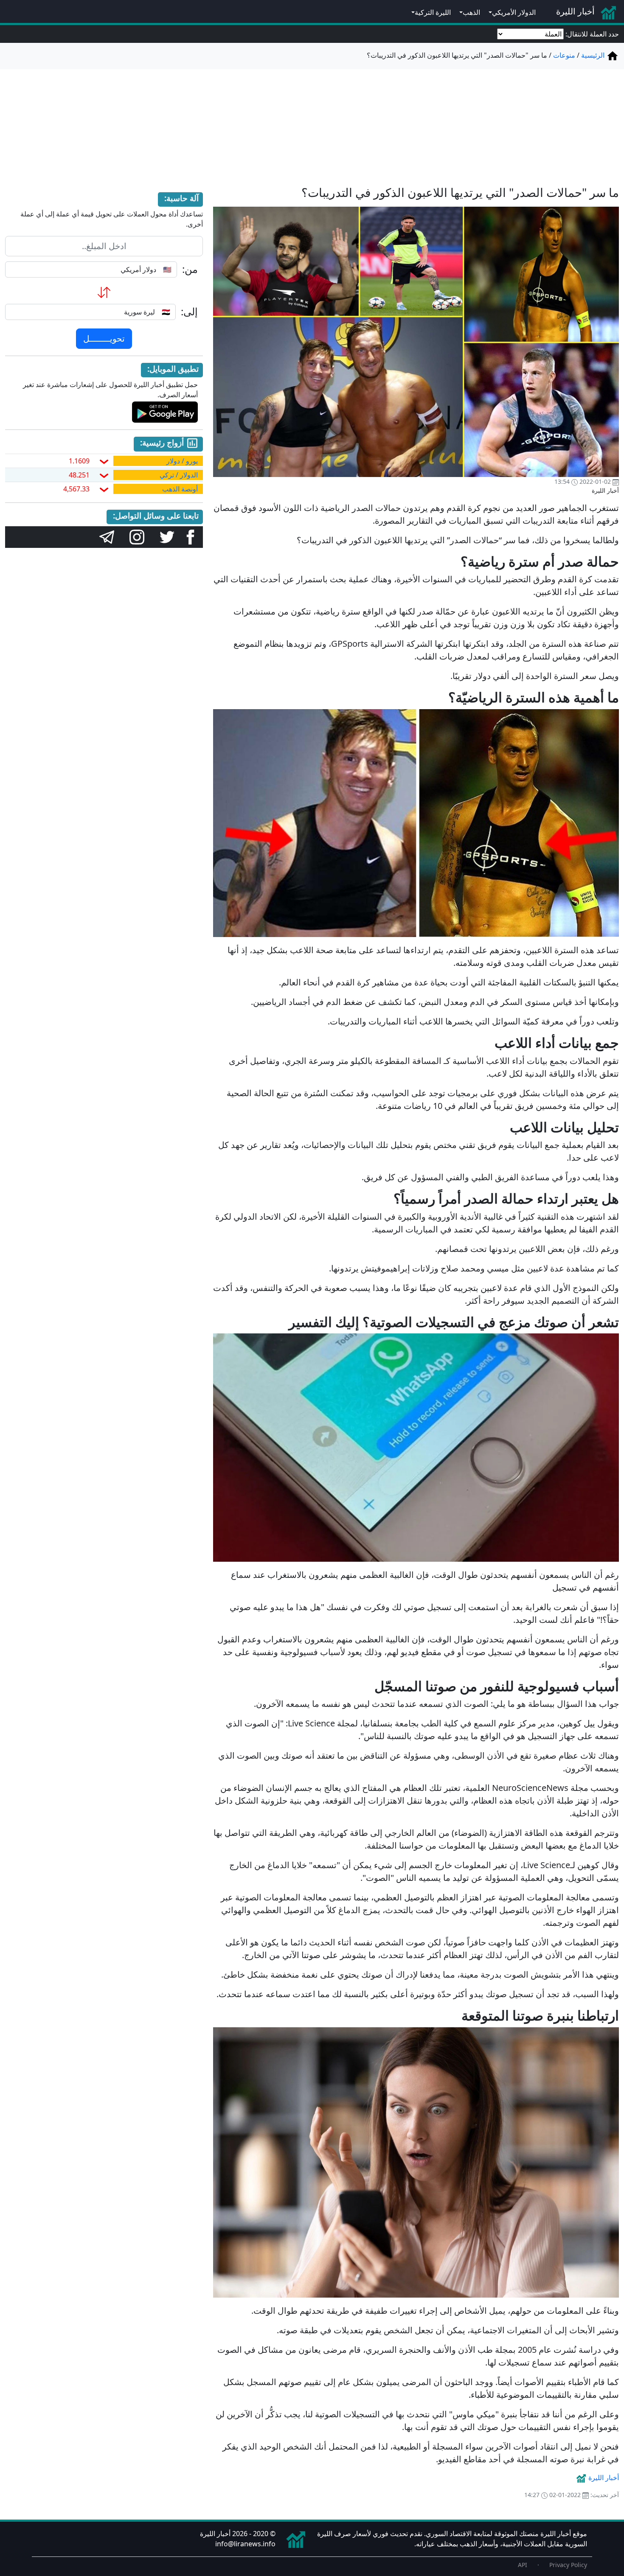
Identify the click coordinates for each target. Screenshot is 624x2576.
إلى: (189, 312)
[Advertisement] (312, 122)
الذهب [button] (471, 12)
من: (190, 269)
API (523, 2565)
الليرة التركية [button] (433, 12)
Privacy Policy (568, 2565)
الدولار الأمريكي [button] (514, 12)
